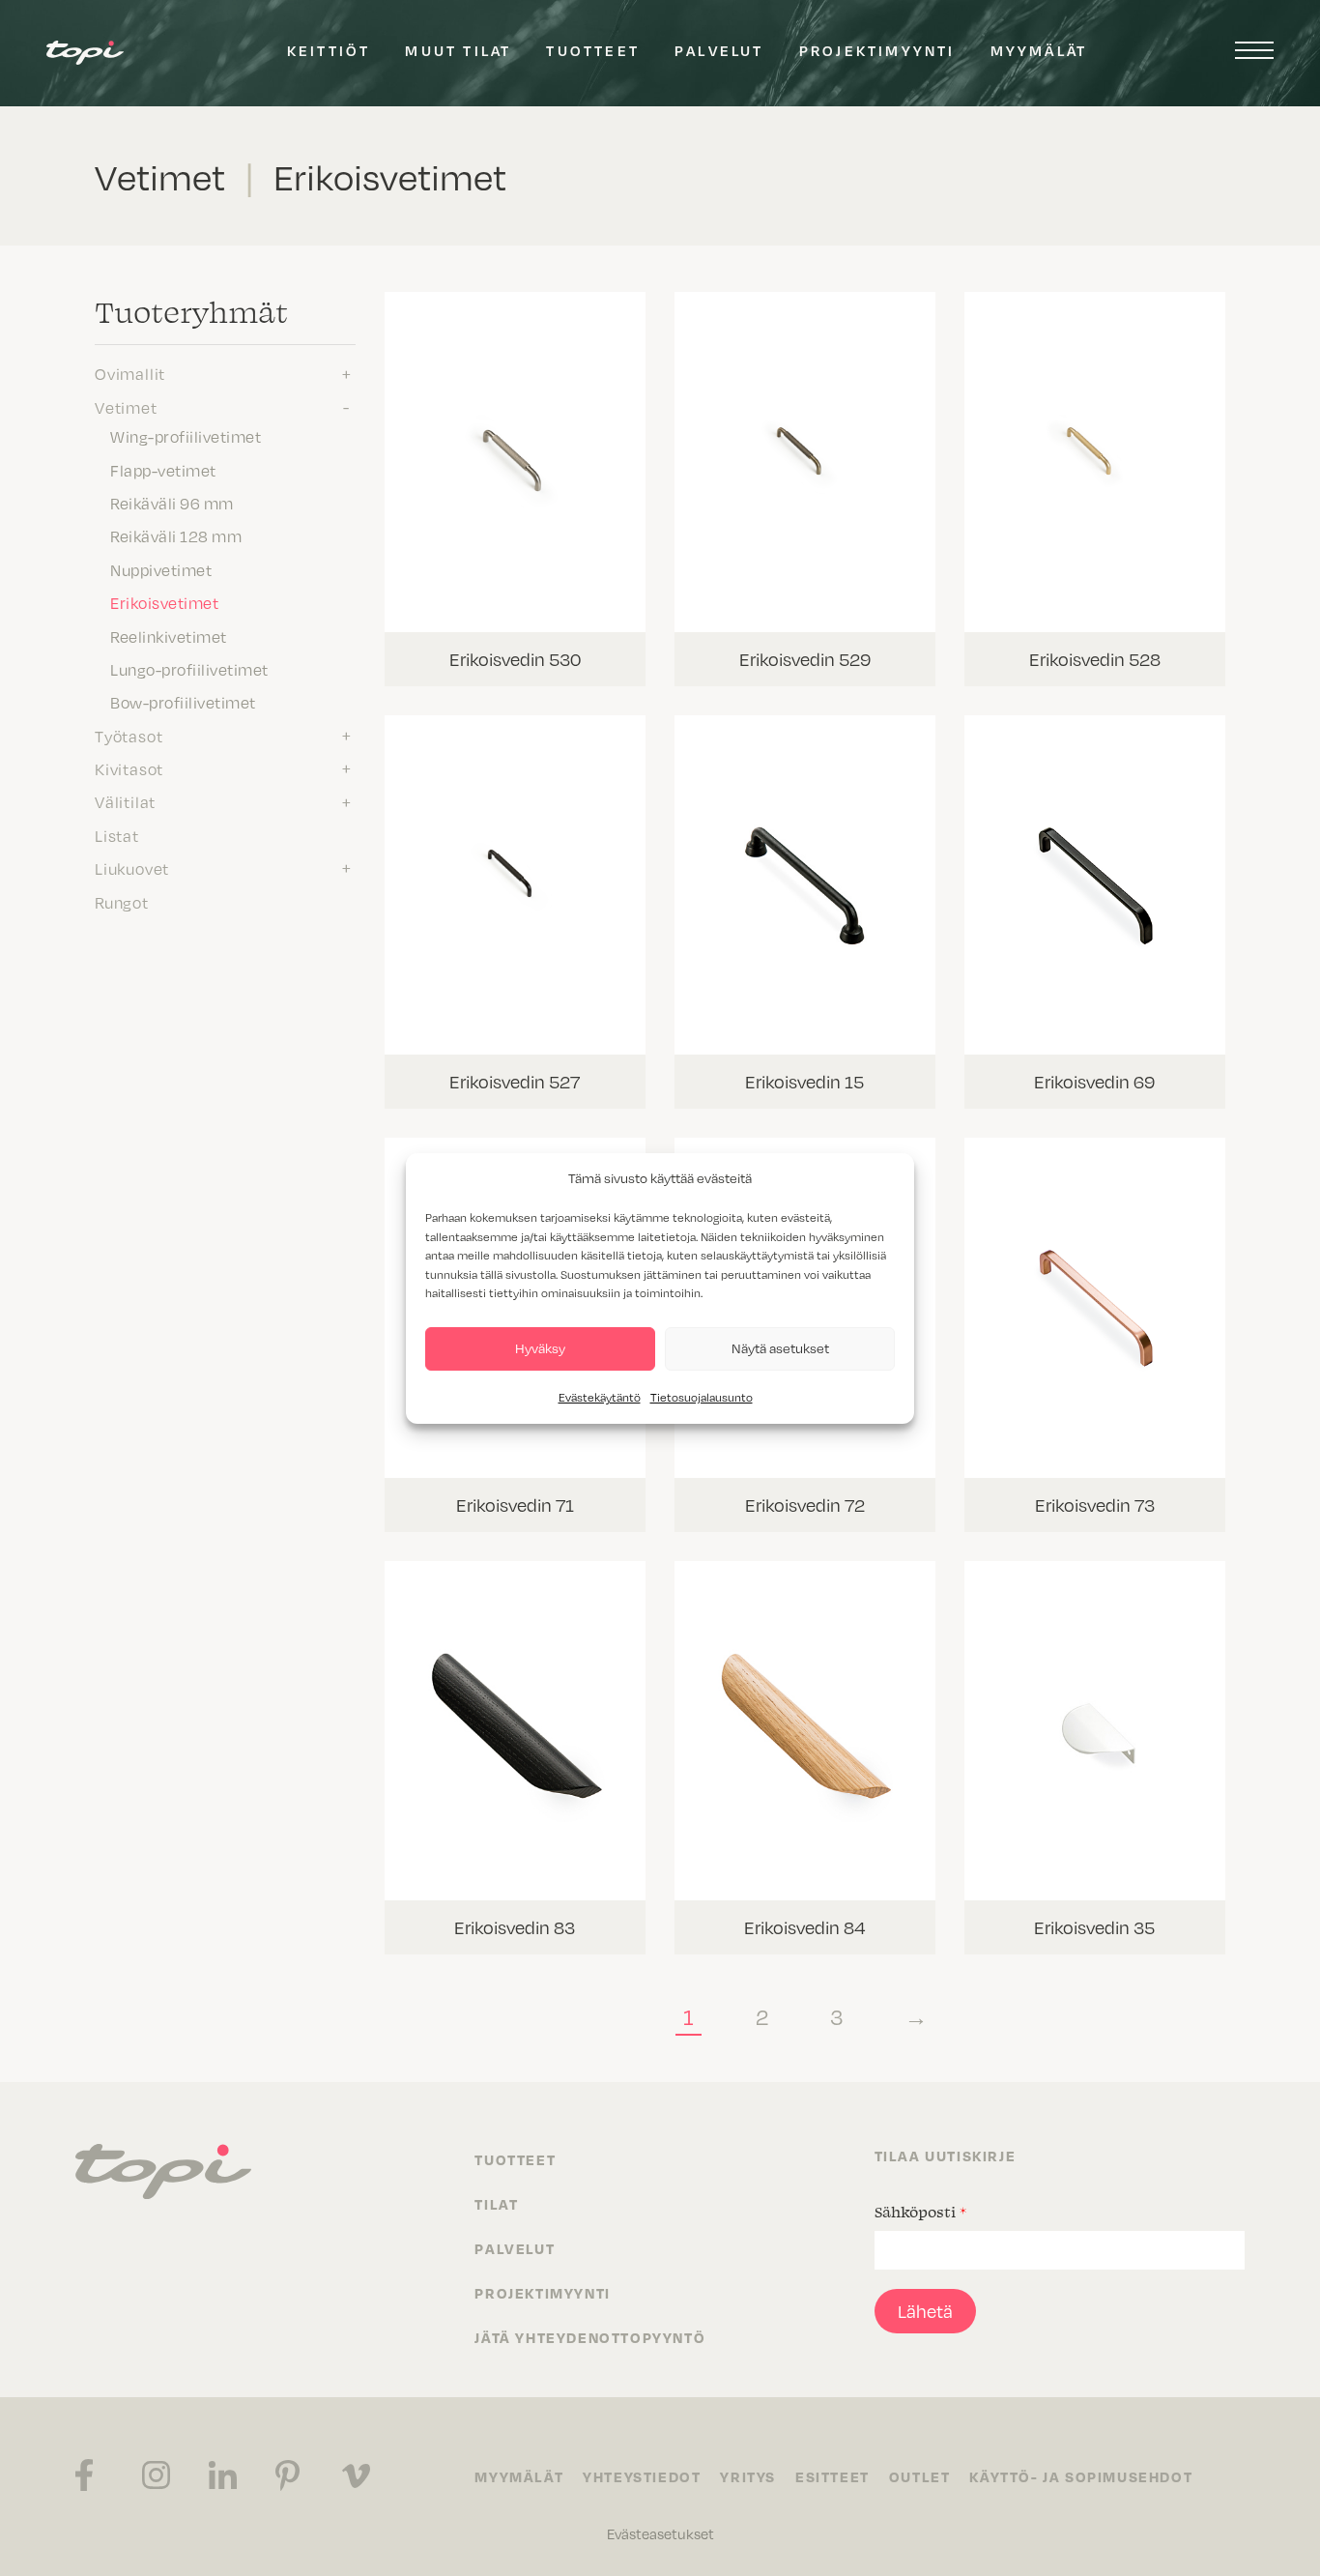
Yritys (748, 2476)
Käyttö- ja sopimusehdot (1081, 2476)
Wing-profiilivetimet (186, 436)
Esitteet (832, 2476)
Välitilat (125, 801)
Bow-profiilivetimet (183, 702)
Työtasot (129, 736)
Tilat (496, 2204)
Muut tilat (458, 50)
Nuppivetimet (161, 569)
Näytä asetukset (780, 1348)
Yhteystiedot (642, 2476)
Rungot (122, 902)
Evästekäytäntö (600, 1397)
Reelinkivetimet (169, 636)
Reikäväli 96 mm (172, 503)
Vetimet (126, 407)
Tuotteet (593, 50)
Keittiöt (329, 50)
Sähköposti (920, 2212)
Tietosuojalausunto (702, 1397)
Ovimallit (130, 373)
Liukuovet (132, 868)
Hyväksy (540, 1348)
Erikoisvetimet (164, 602)
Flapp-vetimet (163, 470)
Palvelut (719, 50)
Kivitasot (129, 768)
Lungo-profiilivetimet (189, 669)
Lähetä (925, 2311)
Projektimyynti (877, 50)
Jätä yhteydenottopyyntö (590, 2337)
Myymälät (1039, 50)
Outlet (920, 2476)
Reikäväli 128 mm (176, 535)
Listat (117, 835)
